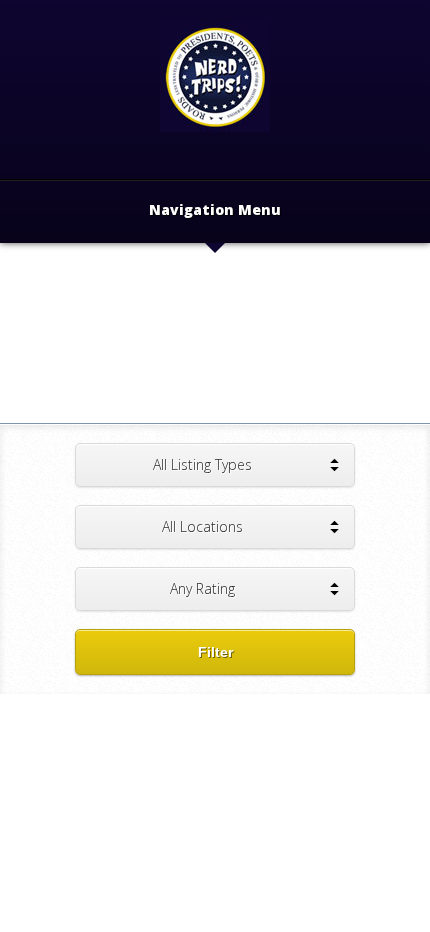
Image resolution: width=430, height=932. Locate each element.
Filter (215, 652)
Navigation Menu (215, 211)
